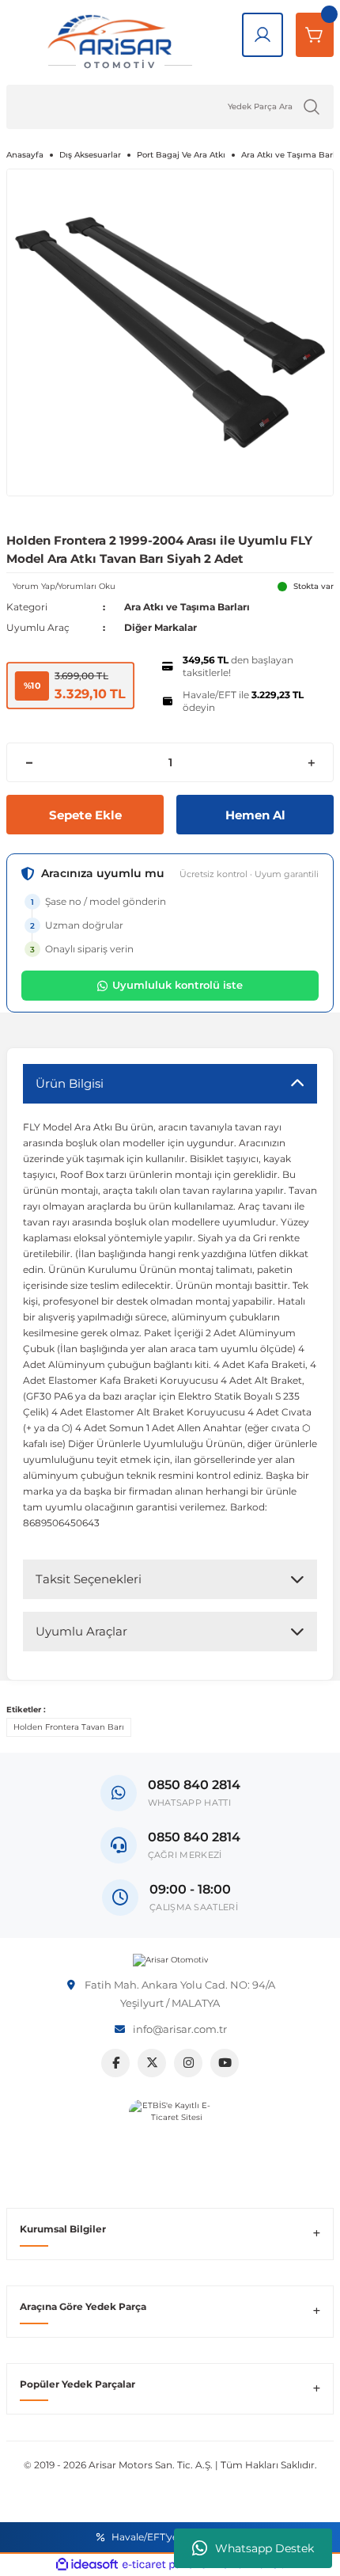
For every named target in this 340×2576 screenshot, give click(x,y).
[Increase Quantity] (311, 762)
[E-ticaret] (168, 2565)
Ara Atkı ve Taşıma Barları (187, 607)
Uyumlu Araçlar (81, 1631)
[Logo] (170, 1960)
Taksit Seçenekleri (89, 1579)
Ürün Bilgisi (70, 1083)
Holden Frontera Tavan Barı (69, 1727)
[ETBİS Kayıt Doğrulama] (170, 2141)
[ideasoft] (87, 2565)
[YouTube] (225, 2063)
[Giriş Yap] (263, 35)
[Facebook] (115, 2063)
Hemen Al (255, 815)
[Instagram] (188, 2063)
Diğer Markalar (161, 627)
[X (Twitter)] (152, 2063)
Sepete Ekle (85, 815)
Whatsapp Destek (264, 2548)
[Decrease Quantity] (29, 762)
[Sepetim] (315, 35)
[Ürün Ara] (312, 107)
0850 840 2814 (194, 1837)
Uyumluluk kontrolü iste (178, 985)
